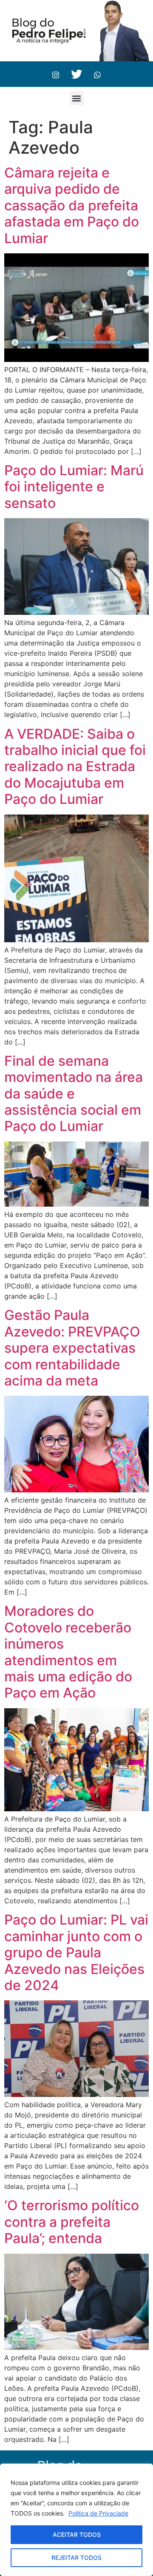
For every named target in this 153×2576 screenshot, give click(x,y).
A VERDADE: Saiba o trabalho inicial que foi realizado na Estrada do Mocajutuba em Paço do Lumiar (75, 767)
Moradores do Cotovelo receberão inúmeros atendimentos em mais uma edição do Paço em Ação (68, 1652)
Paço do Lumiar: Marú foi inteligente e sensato (74, 487)
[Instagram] (56, 74)
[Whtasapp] (97, 74)
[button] (77, 98)
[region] (76, 2520)
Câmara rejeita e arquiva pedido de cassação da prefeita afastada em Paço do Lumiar (72, 205)
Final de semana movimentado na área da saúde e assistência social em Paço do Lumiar (74, 1094)
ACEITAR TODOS (77, 2534)
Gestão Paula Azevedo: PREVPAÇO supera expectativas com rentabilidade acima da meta (72, 1348)
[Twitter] (76, 74)
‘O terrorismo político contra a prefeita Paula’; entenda (72, 2222)
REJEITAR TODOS (76, 2557)
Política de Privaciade (98, 2513)
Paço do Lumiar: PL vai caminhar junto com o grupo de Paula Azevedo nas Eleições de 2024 (76, 1952)
